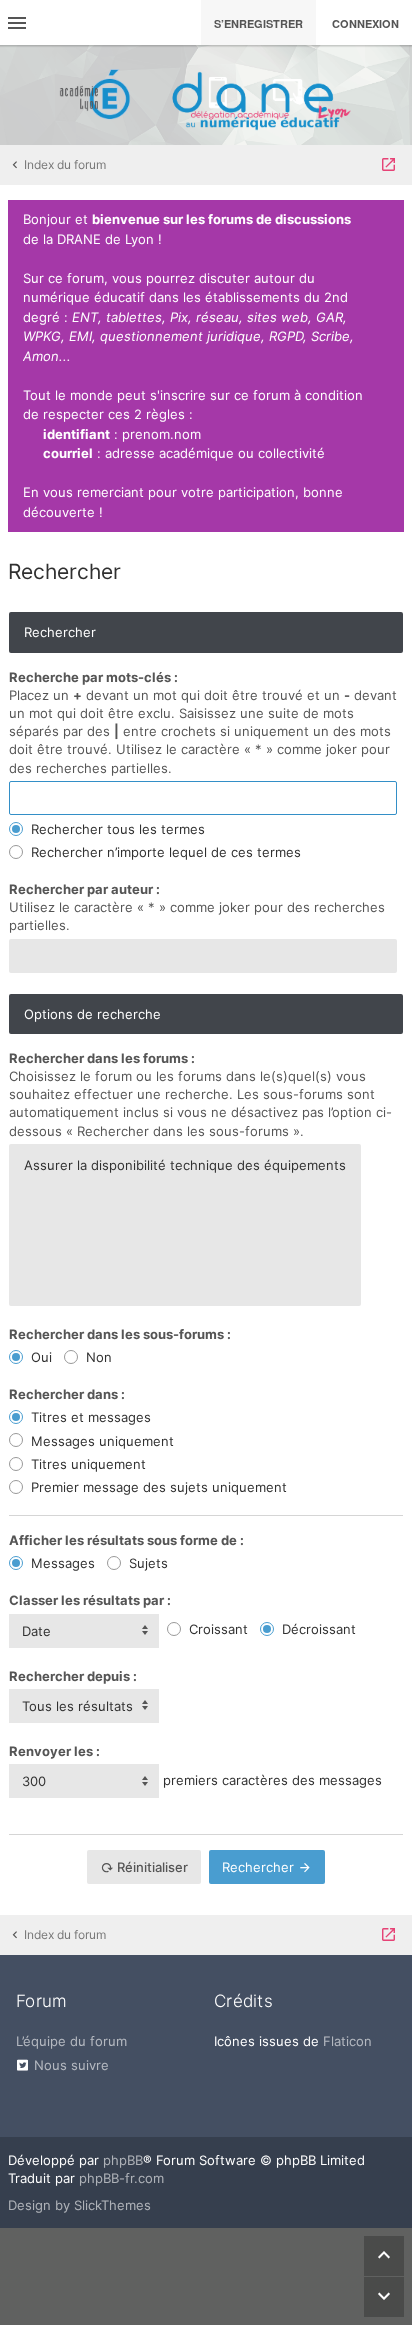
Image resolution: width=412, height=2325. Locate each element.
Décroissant (317, 1629)
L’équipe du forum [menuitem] (71, 2041)
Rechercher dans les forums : (102, 1058)
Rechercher (260, 1867)
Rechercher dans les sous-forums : (120, 1334)
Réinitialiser (151, 1867)
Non (97, 1357)
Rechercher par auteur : (84, 889)
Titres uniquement (86, 1464)
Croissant (216, 1629)
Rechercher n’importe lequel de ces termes (164, 852)
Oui (39, 1357)
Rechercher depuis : (73, 1676)
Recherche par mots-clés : (93, 677)
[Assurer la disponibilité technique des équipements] (185, 1165)
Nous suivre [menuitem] (71, 2065)
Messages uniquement (100, 1441)
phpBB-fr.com (121, 2178)
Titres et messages (89, 1417)
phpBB (123, 2160)
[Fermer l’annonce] (385, 220)
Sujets (146, 1563)
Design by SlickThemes (79, 2205)
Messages (61, 1563)
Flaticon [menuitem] (347, 2041)
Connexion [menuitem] (365, 23)
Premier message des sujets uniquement (157, 1487)
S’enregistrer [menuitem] (258, 23)
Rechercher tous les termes (116, 829)
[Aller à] (388, 165)
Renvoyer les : (54, 1751)
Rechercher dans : (67, 1394)
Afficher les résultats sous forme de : (126, 1540)
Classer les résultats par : (90, 1600)
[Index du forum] (206, 95)
